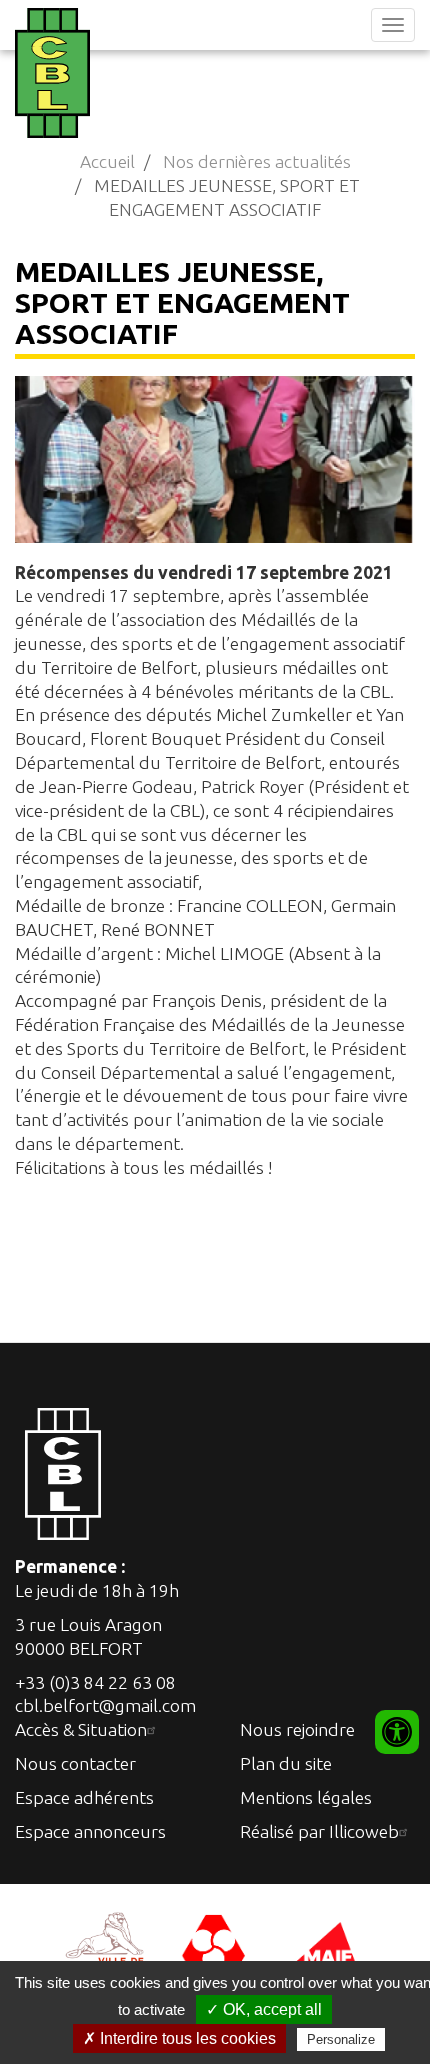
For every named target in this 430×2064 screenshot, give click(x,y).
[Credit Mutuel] (215, 1947)
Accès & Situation (81, 1729)
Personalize (341, 2039)
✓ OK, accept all (264, 2009)
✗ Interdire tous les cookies (179, 2038)
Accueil (107, 161)
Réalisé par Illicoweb (319, 1831)
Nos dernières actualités (257, 161)
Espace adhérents (84, 1797)
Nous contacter (75, 1763)
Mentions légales (306, 1797)
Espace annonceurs (90, 1831)
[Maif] (325, 1947)
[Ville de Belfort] (105, 1947)
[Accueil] (50, 73)
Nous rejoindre (297, 1729)
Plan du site (286, 1763)
